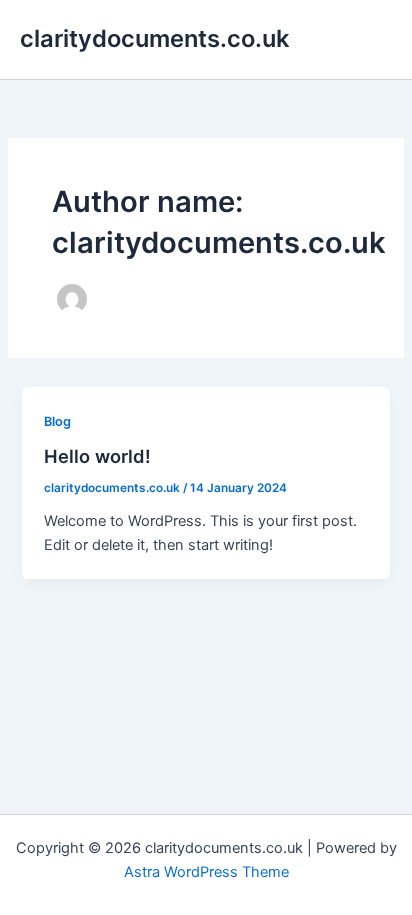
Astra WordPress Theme (206, 872)
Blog (57, 421)
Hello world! (97, 456)
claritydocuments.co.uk (154, 38)
